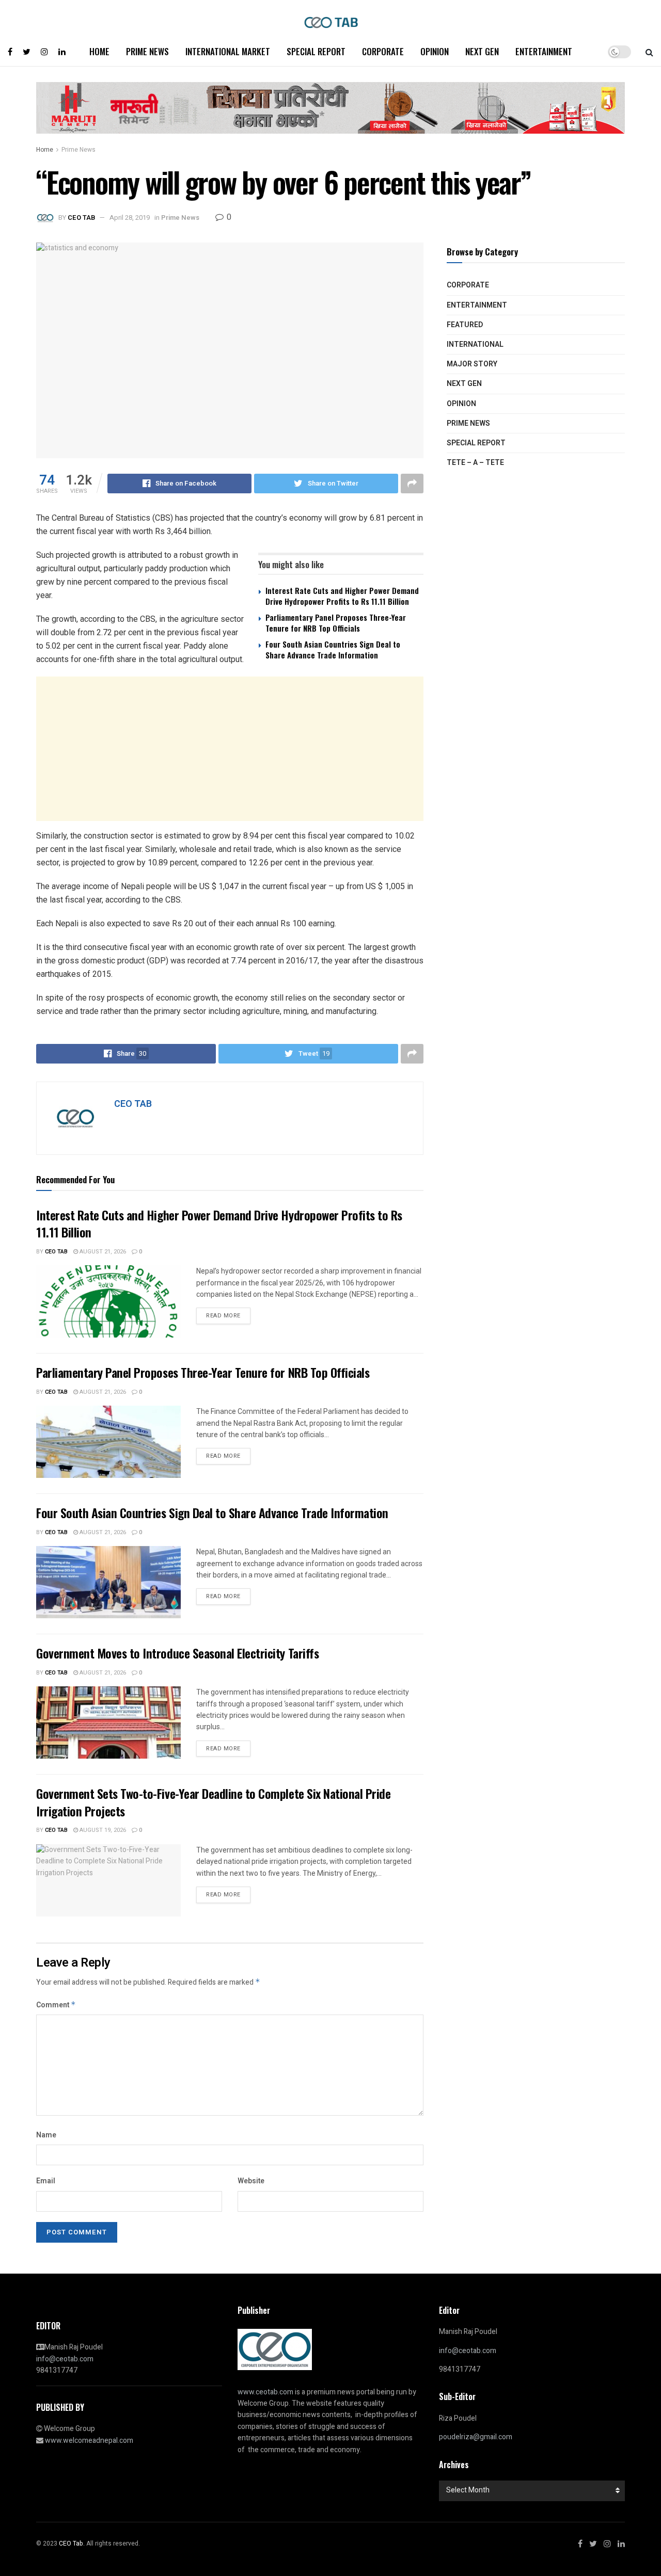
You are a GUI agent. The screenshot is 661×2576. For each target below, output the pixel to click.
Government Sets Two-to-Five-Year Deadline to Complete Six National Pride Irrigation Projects (213, 1802)
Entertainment (544, 51)
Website (251, 2181)
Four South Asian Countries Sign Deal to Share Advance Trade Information (333, 649)
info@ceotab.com (65, 2359)
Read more (223, 1316)
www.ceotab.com (265, 2392)
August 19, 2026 (102, 1830)
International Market (228, 51)
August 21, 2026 (102, 1252)
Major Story (472, 364)
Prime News (147, 51)
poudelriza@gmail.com (476, 2437)
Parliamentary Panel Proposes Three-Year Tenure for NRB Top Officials (336, 623)
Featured (465, 325)
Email (46, 2181)
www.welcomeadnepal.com (89, 2441)
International (475, 344)
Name (46, 2135)
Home (99, 51)
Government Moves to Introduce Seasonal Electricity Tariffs (177, 1653)
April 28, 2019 (130, 218)
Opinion (435, 51)
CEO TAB (81, 218)
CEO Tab (56, 1252)
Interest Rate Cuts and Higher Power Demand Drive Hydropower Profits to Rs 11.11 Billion (342, 596)
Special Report (316, 51)
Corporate (383, 51)
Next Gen (482, 51)
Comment (56, 2005)
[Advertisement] (230, 749)
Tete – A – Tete (475, 463)
